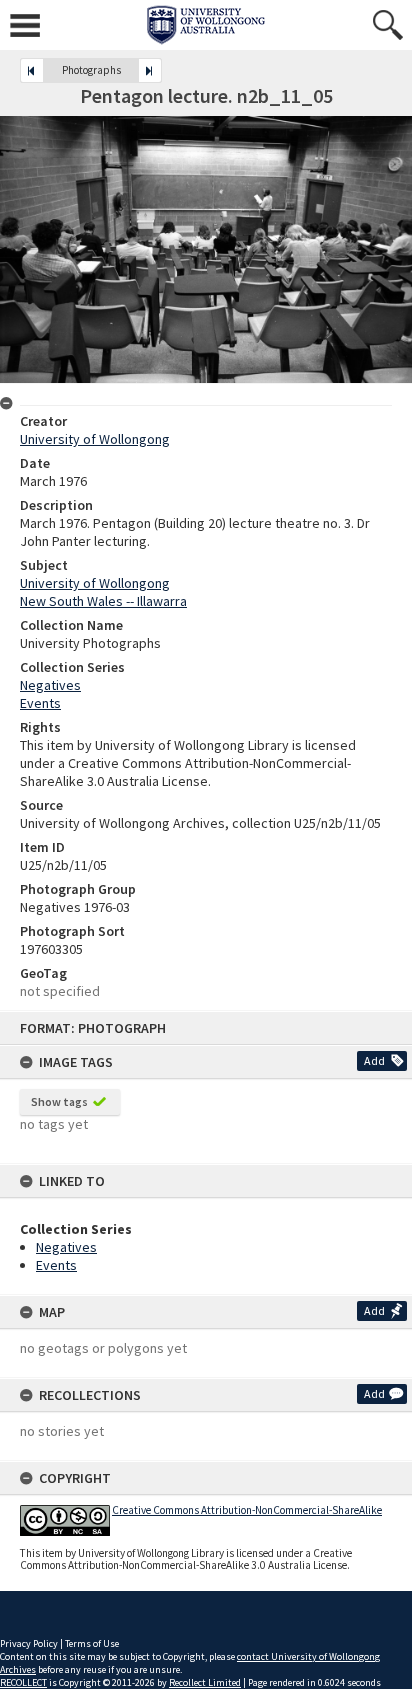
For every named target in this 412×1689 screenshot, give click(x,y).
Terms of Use (92, 1643)
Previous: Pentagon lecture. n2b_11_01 (32, 70)
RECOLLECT (23, 1682)
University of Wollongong (95, 439)
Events (56, 1265)
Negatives (66, 1247)
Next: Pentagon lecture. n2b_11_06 (150, 70)
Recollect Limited (205, 1682)
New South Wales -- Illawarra (103, 601)
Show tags (59, 1101)
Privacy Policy (29, 1643)
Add (374, 1060)
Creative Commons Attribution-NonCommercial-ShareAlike (247, 1510)
